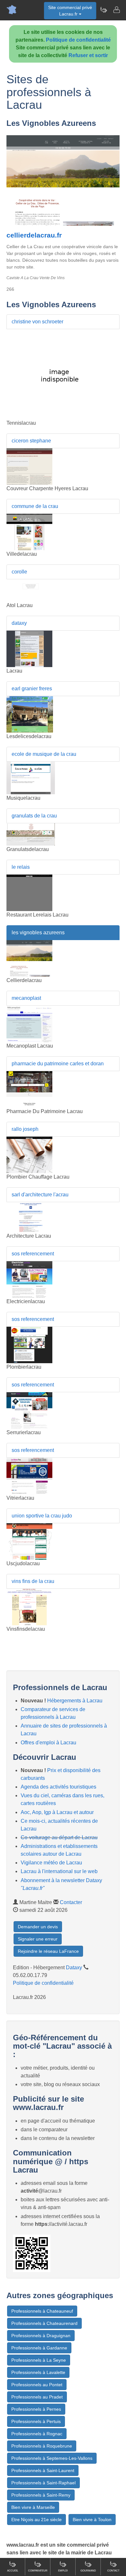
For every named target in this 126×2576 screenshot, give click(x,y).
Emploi (63, 2571)
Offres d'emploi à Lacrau (48, 1743)
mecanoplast (26, 998)
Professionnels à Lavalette (38, 2372)
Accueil (13, 2571)
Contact (113, 2571)
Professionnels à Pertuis (36, 2421)
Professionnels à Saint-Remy (41, 2495)
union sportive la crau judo (42, 1516)
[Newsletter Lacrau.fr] (103, 10)
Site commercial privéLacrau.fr (70, 11)
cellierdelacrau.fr (34, 235)
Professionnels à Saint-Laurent (43, 2470)
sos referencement (33, 1254)
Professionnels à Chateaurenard (44, 2323)
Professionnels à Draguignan (41, 2336)
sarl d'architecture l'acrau (40, 1195)
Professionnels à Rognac (37, 2434)
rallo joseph (25, 1129)
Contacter (71, 1902)
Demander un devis (38, 1927)
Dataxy (74, 1967)
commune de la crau (35, 506)
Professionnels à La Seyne (39, 2360)
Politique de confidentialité (78, 40)
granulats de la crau (34, 816)
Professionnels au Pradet (37, 2397)
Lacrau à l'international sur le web (59, 1871)
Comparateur (38, 2571)
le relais (21, 867)
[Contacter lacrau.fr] (116, 10)
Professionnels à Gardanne (39, 2348)
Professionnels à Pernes (36, 2409)
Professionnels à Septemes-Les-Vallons (52, 2458)
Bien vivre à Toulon (92, 2520)
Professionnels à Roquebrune (42, 2446)
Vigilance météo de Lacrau (51, 1863)
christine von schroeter (37, 322)
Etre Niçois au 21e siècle (37, 2520)
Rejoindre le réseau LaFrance (48, 1951)
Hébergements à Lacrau (75, 1701)
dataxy (19, 623)
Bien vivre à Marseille (33, 2507)
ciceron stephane (31, 441)
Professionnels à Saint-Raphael (43, 2483)
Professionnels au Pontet (37, 2385)
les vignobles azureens (38, 933)
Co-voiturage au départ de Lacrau (59, 1837)
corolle (19, 572)
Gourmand (88, 2571)
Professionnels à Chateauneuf (42, 2311)
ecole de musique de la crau (44, 754)
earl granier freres (32, 689)
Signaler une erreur (38, 1939)
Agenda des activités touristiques (58, 1787)
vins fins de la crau (33, 1581)
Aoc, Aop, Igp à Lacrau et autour (57, 1812)
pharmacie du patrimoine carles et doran (58, 1064)
